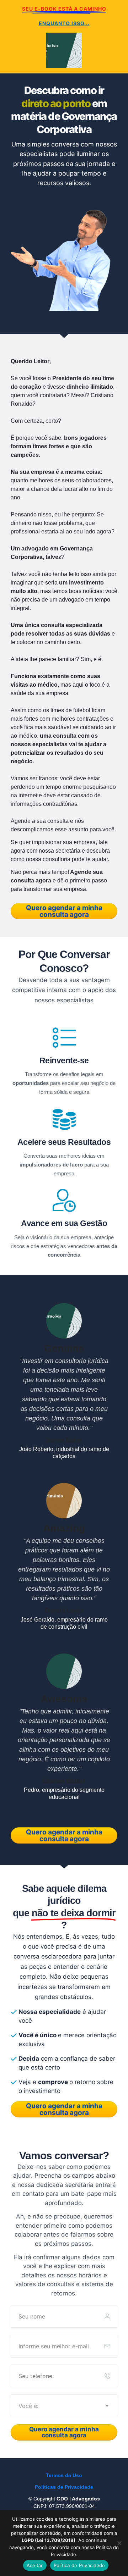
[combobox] (64, 2406)
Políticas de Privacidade (64, 2487)
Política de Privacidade (79, 2565)
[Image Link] (64, 254)
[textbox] (64, 2406)
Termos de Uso (64, 2475)
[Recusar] (119, 2543)
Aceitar (35, 2565)
